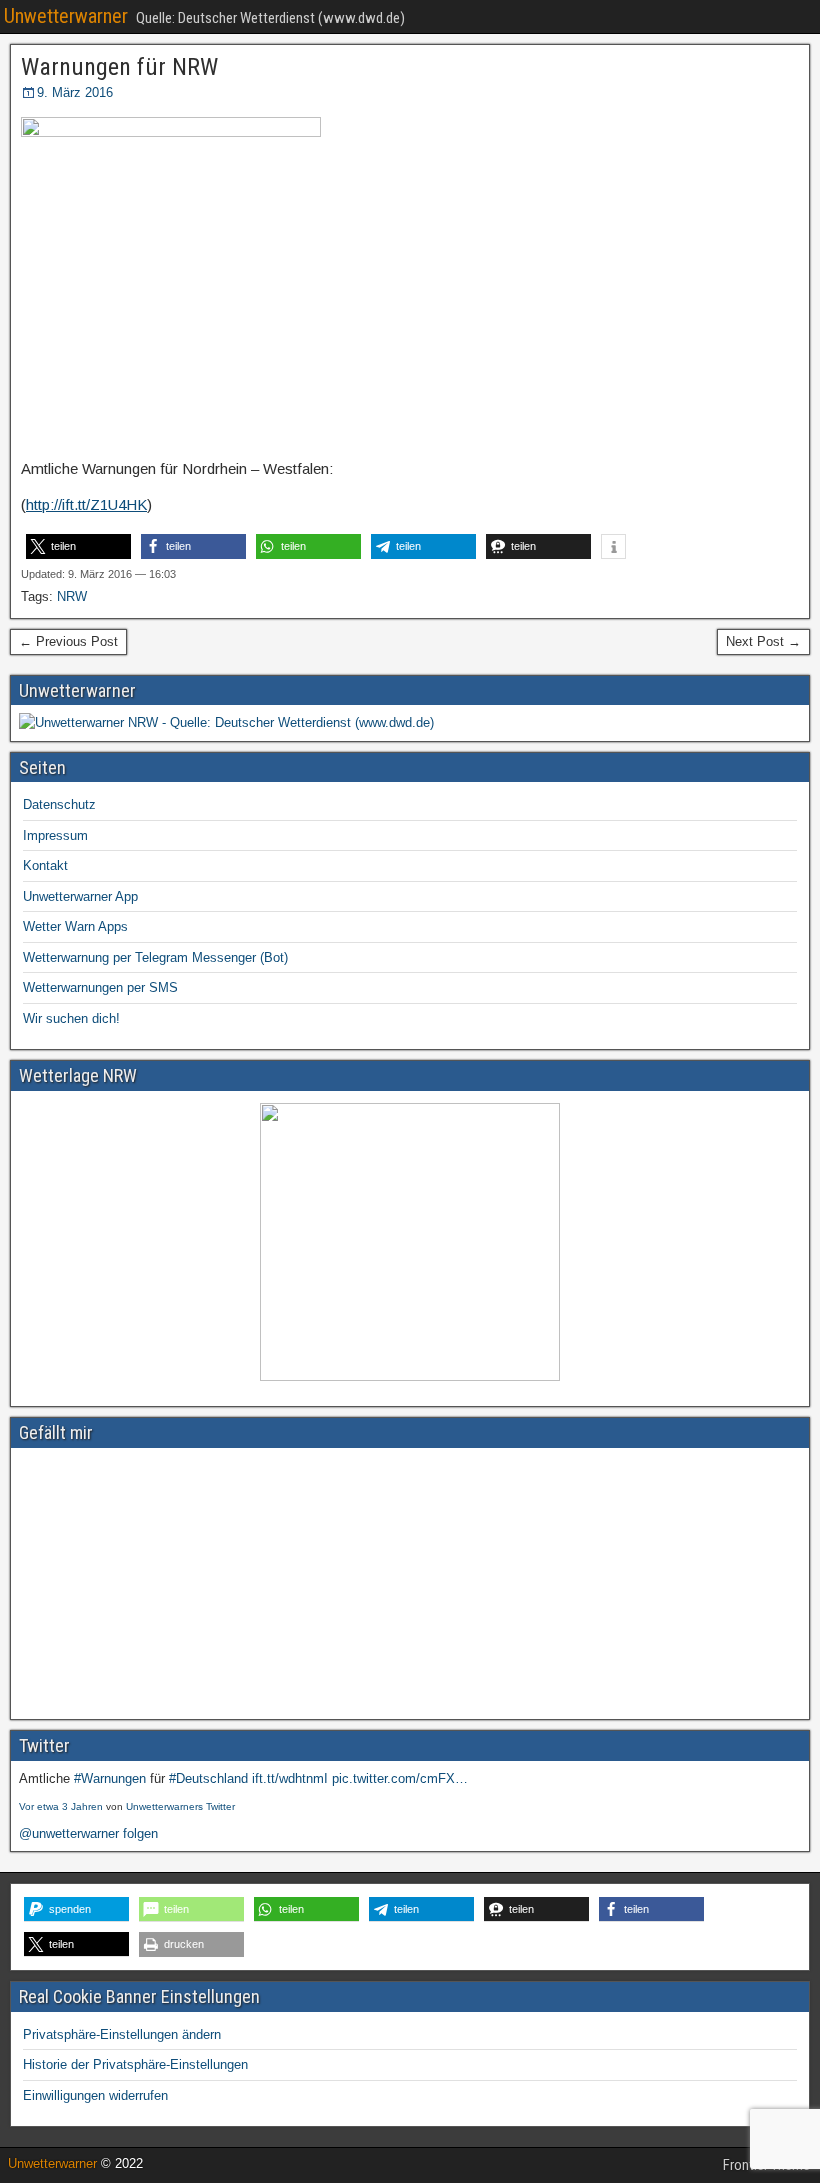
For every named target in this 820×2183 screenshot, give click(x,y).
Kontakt (45, 865)
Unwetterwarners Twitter (180, 1806)
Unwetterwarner (66, 16)
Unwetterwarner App (80, 896)
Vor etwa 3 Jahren (61, 1806)
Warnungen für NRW (119, 67)
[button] (78, 546)
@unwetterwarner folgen (88, 1833)
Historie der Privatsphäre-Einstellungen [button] (135, 2064)
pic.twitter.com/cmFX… (400, 1778)
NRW (72, 596)
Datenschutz (59, 804)
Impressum (55, 835)
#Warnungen (110, 1778)
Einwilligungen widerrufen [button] (95, 2095)
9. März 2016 (75, 92)
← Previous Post (68, 641)
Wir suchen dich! (71, 1018)
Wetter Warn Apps (75, 926)
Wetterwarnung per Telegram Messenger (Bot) (155, 957)
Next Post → (763, 641)
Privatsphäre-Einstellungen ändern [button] (122, 2034)
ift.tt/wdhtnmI (290, 1778)
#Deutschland (208, 1778)
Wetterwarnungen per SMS (100, 987)
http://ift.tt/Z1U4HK (86, 504)
